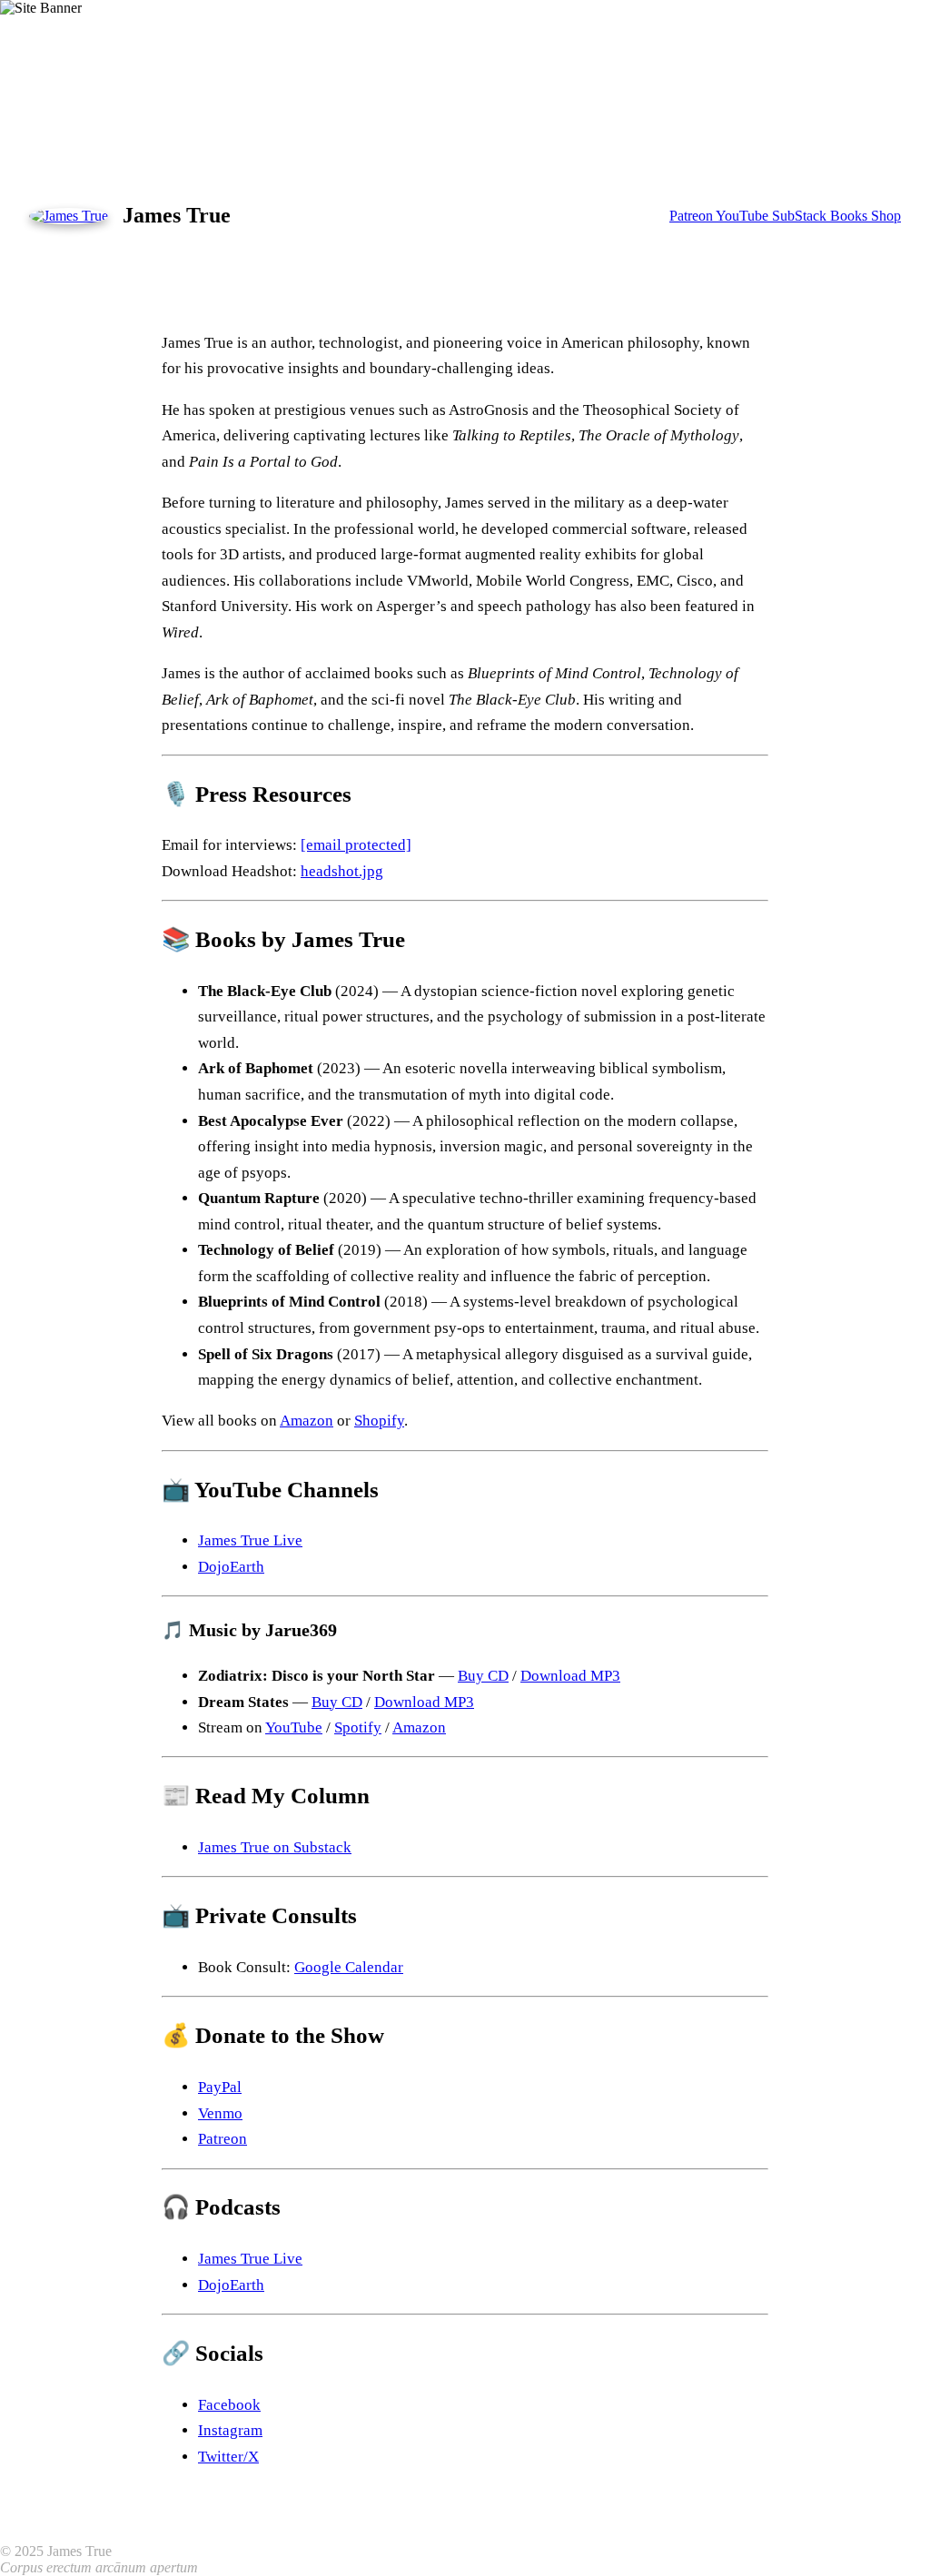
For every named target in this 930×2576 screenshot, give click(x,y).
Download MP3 (570, 1676)
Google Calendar (349, 1967)
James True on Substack (275, 1847)
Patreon (693, 216)
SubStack (801, 216)
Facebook (229, 2405)
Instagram (230, 2430)
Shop (886, 216)
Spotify (358, 1727)
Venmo (220, 2113)
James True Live (250, 1540)
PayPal (220, 2087)
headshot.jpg (342, 871)
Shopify (379, 1421)
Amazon (307, 1421)
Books (851, 216)
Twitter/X (228, 2457)
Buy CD (483, 1676)
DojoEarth (231, 1567)
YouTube (744, 216)
